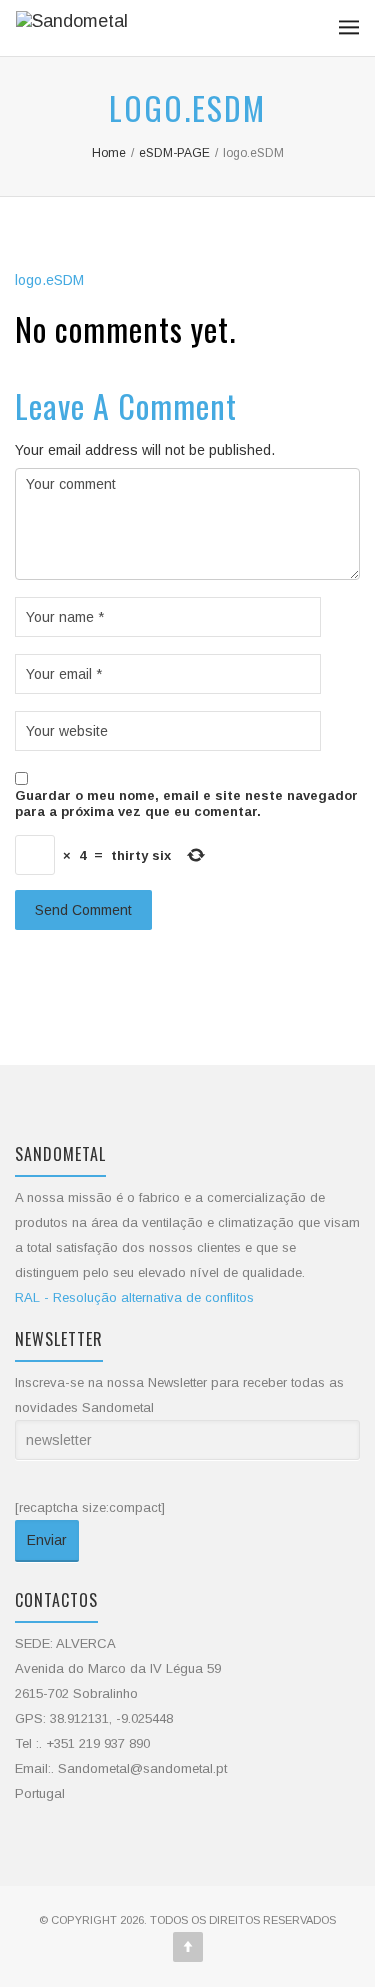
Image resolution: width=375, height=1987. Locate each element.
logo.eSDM (49, 280)
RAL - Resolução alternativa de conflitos (134, 1297)
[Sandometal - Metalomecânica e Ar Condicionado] (72, 28)
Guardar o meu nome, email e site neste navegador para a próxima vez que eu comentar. (186, 803)
